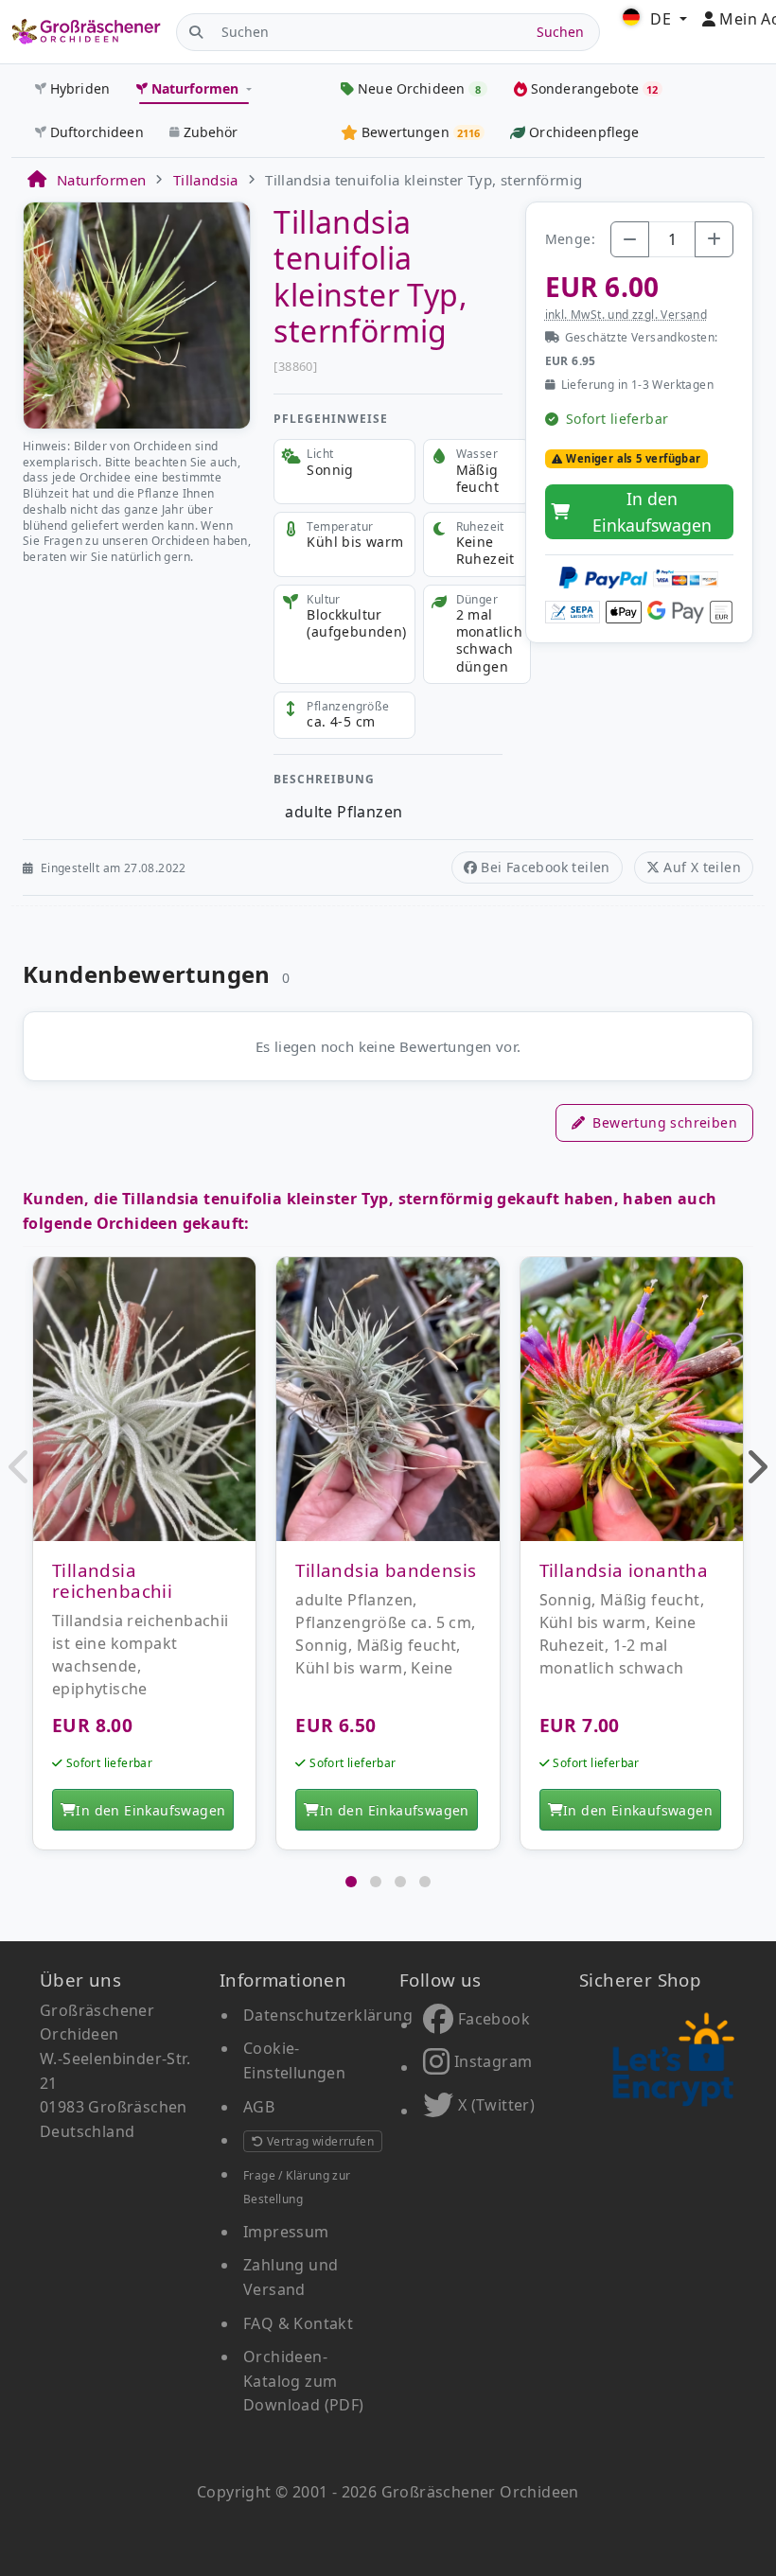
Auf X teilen (702, 867)
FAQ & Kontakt (298, 2323)
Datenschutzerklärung (328, 2015)
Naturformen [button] (195, 88)
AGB (259, 2107)
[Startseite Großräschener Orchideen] (86, 31)
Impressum (286, 2232)
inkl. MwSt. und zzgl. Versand (626, 315)
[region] (388, 1563)
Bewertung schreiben (665, 1122)
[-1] (630, 239)
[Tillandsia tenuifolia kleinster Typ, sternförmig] (137, 314)
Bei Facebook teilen (546, 867)
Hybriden (80, 88)
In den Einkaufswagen (652, 512)
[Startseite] (36, 180)
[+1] (714, 239)
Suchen (560, 32)
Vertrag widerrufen (318, 2141)
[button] (20, 1466)
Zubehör (211, 132)
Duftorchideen (97, 132)
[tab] (351, 1882)
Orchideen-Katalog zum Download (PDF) (304, 2381)
